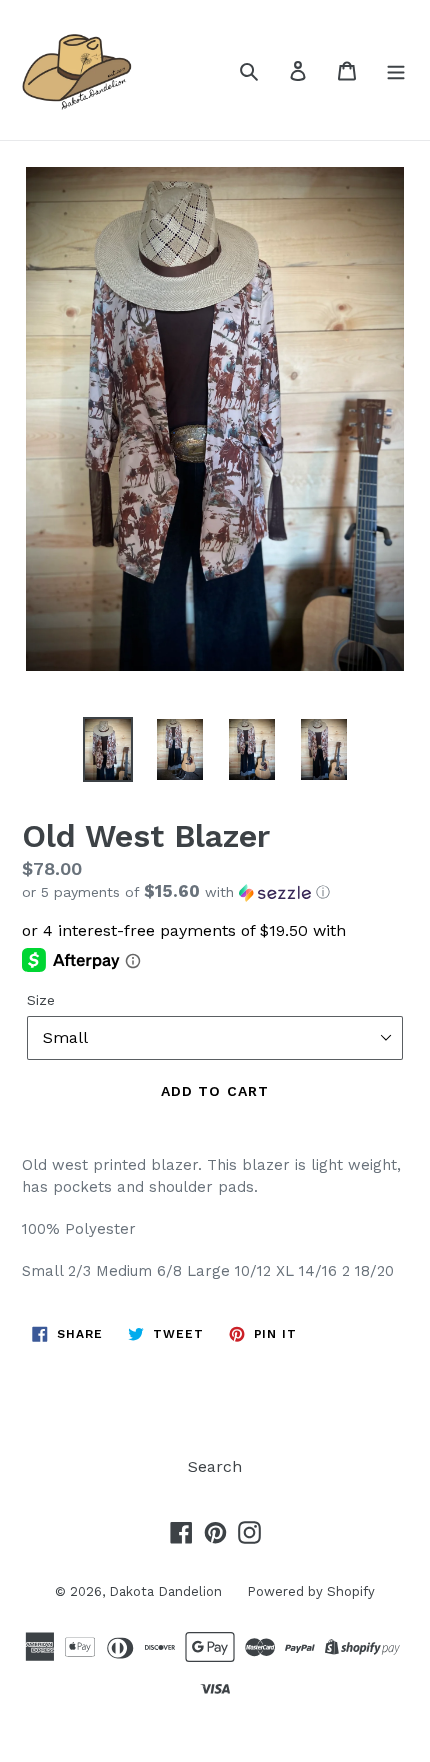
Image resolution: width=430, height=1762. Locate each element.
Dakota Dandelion (165, 1591)
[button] (215, 892)
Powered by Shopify (311, 1591)
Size (41, 1000)
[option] (108, 749)
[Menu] (396, 70)
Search (215, 1466)
